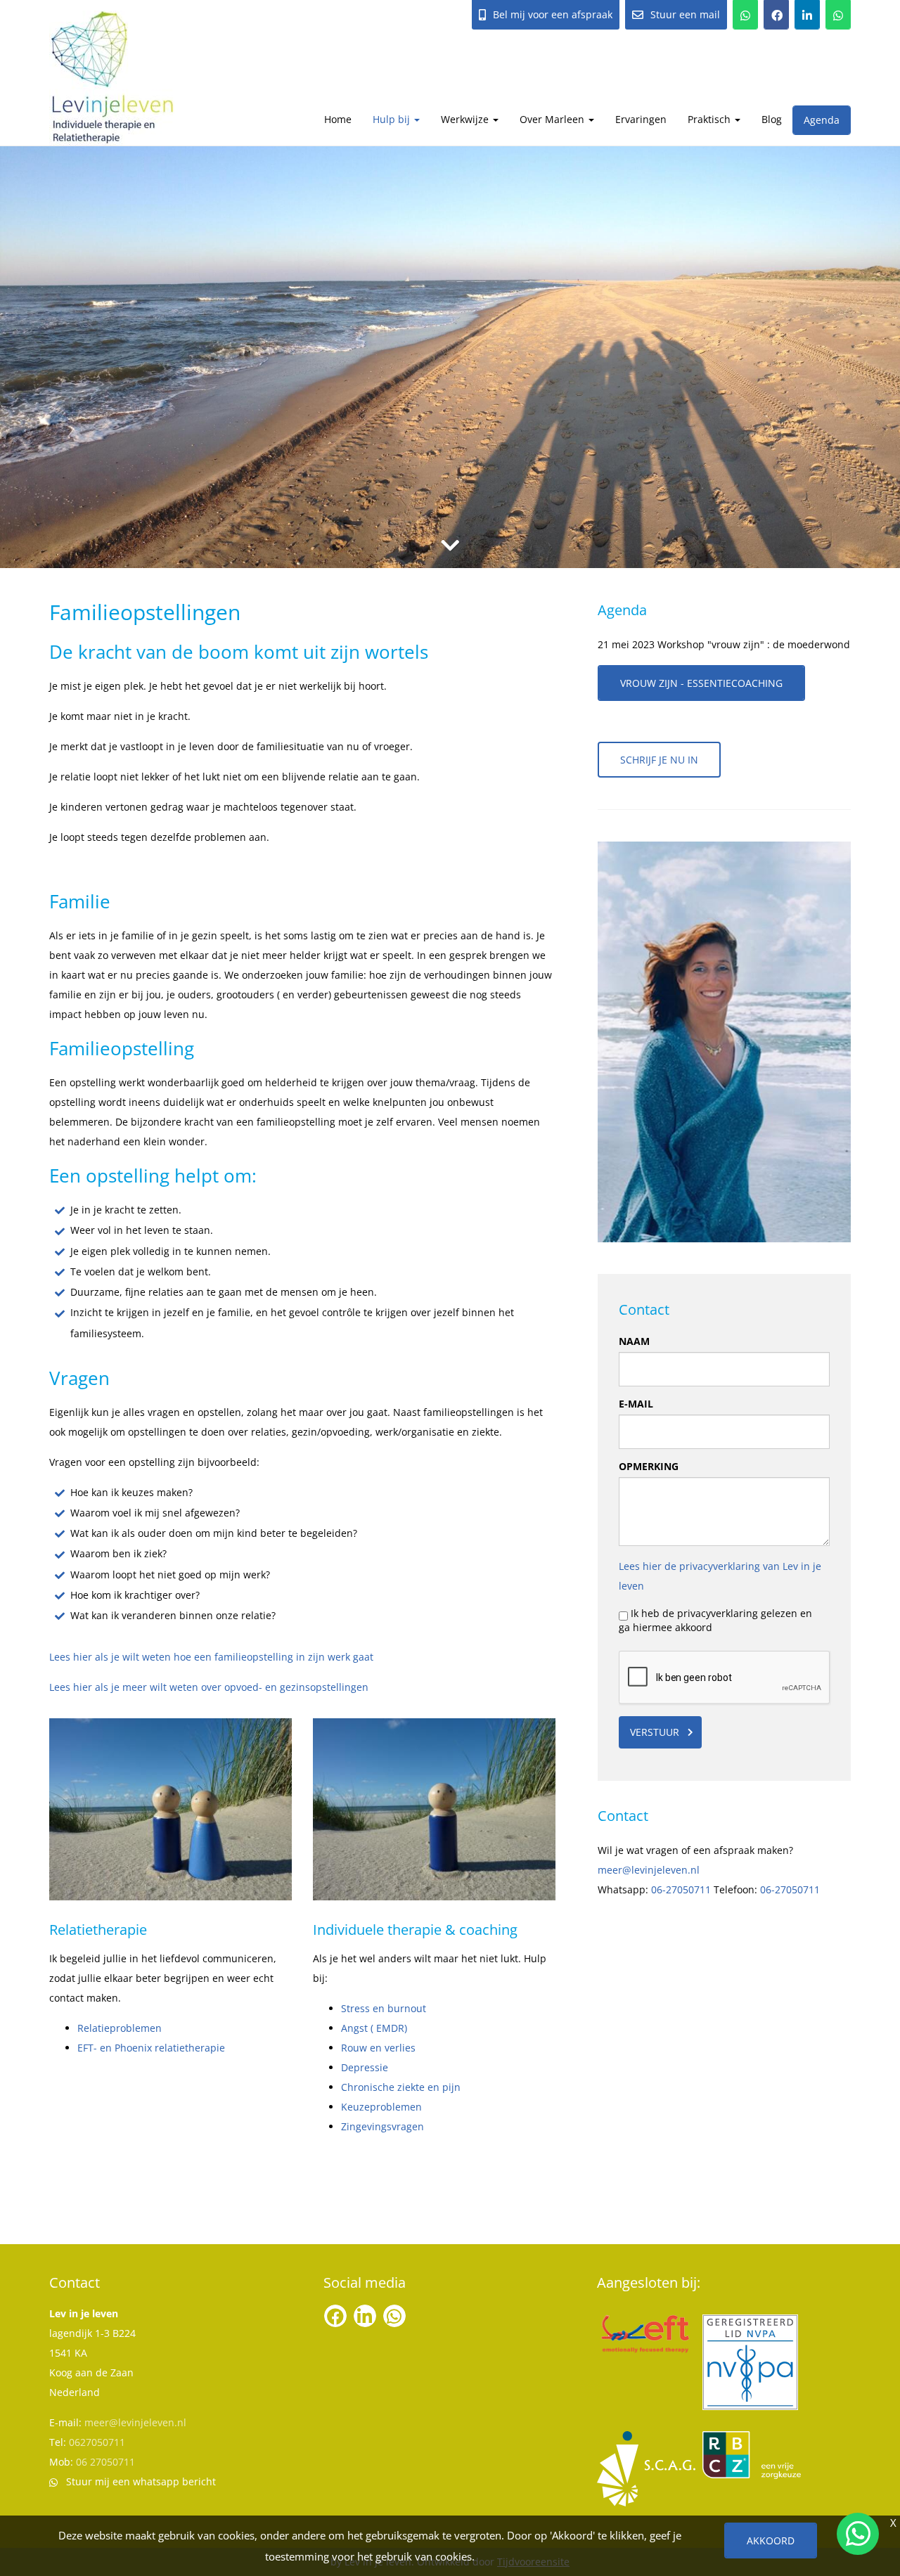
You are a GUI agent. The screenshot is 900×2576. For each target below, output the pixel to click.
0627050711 (97, 2442)
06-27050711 (681, 1889)
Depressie (365, 2067)
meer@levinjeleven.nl (649, 1870)
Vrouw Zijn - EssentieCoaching (701, 683)
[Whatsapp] (838, 15)
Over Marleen (553, 119)
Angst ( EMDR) (374, 2028)
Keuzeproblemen (381, 2107)
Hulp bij (393, 119)
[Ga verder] (450, 545)
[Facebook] (776, 15)
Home (338, 119)
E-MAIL (636, 1404)
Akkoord (771, 2540)
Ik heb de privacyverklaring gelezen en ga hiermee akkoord (715, 1620)
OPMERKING (649, 1466)
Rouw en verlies (378, 2048)
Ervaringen (641, 119)
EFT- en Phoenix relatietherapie (151, 2048)
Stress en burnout (384, 2008)
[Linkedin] (807, 15)
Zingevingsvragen (382, 2126)
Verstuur (655, 1732)
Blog (772, 119)
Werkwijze (466, 119)
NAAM (634, 1341)
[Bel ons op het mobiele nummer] (745, 15)
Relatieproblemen (120, 2028)
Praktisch (711, 119)
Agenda (822, 120)
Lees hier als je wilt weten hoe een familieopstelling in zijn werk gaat (211, 1657)
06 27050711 (105, 2462)
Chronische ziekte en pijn (401, 2087)
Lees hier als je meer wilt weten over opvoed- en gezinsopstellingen (209, 1687)
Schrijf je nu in (659, 760)
